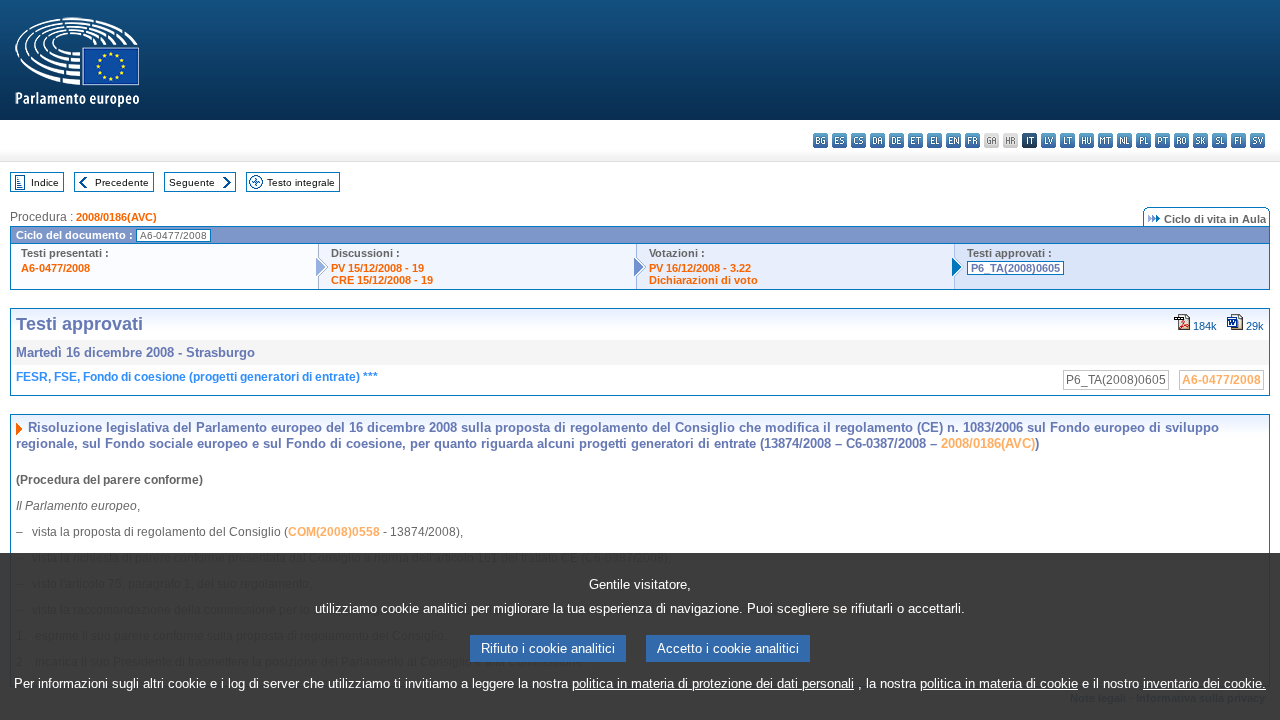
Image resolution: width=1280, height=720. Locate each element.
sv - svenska (1257, 140)
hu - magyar (1086, 140)
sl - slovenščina (1219, 140)
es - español (839, 140)
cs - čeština (858, 140)
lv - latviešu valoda (1048, 140)
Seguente (192, 182)
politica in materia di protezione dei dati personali (713, 683)
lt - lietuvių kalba (1067, 140)
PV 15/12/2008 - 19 (377, 268)
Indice (45, 182)
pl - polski (1143, 140)
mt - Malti (1105, 140)
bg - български (820, 140)
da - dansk (877, 140)
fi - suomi (1238, 140)
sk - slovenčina (1200, 140)
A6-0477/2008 (55, 268)
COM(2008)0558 (334, 532)
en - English (953, 140)
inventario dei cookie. (1204, 683)
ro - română (1181, 140)
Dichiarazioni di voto (703, 280)
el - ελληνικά (934, 140)
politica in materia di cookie (999, 683)
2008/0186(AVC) (116, 217)
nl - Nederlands (1124, 140)
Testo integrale (301, 182)
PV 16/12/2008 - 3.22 (700, 268)
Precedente (122, 182)
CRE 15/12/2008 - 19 (382, 280)
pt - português (1162, 140)
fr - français (972, 140)
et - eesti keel (915, 140)
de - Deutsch (896, 140)
